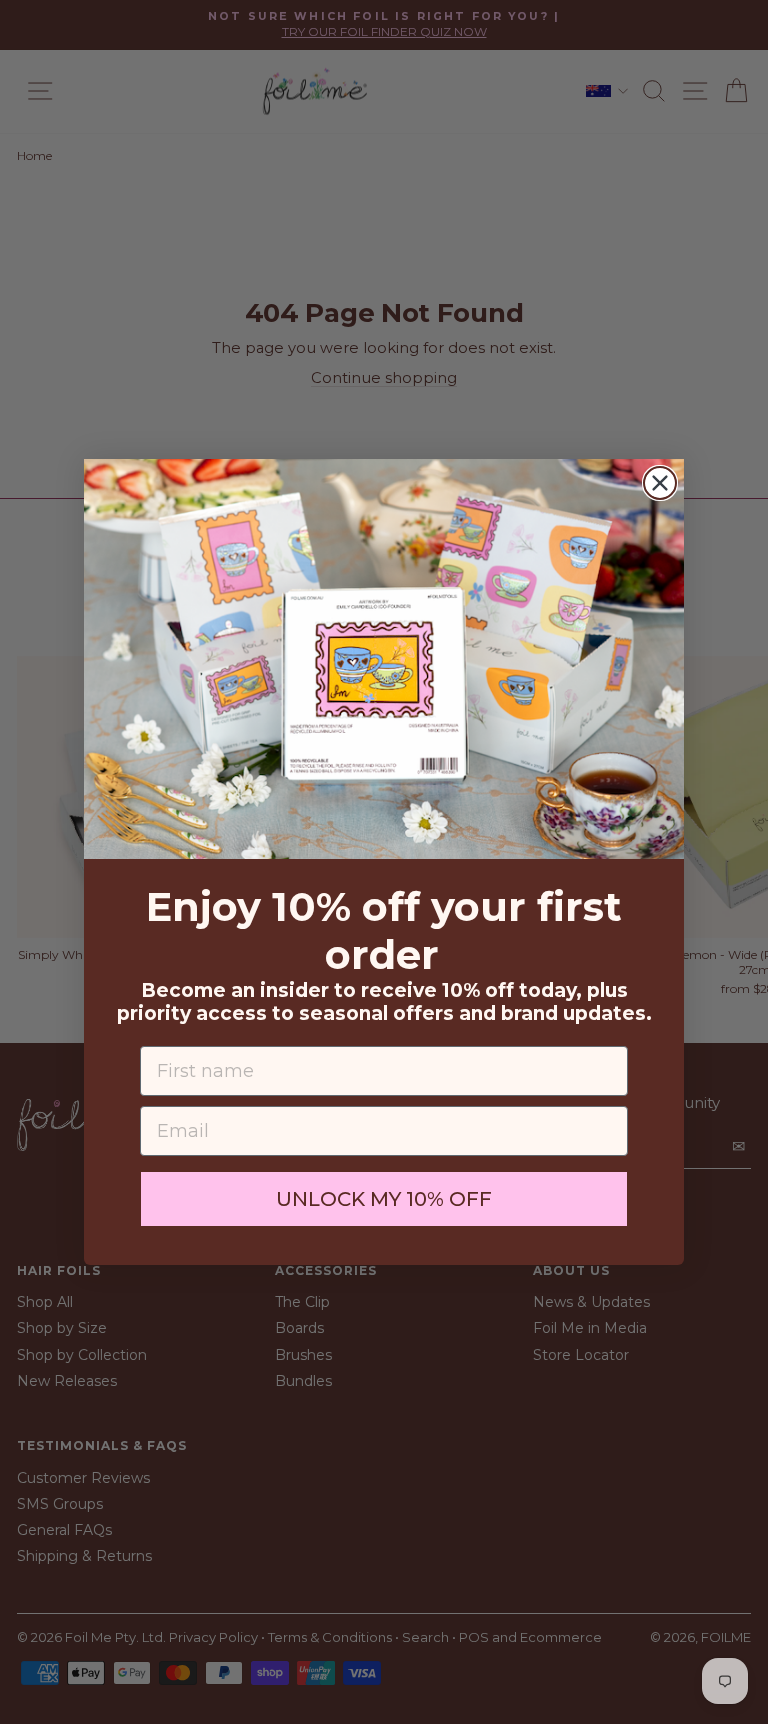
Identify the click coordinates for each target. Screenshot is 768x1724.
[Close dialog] (660, 483)
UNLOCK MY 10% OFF (384, 1199)
